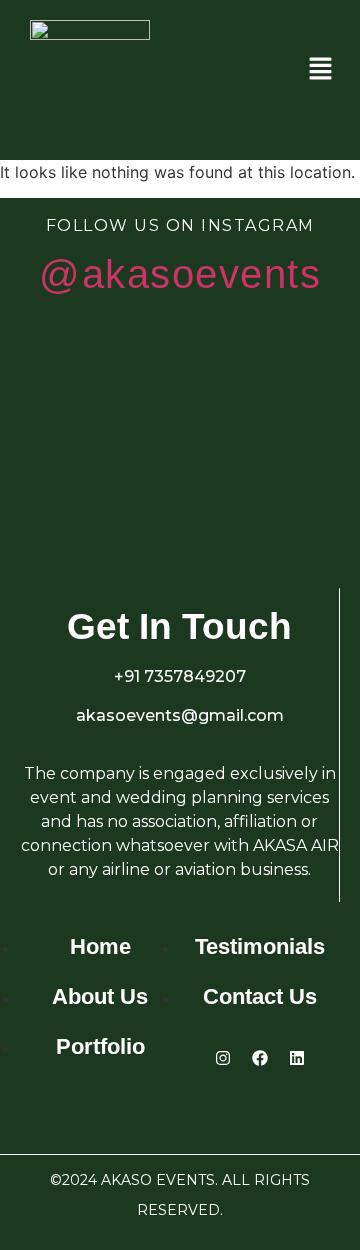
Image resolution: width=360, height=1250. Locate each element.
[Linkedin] (297, 1058)
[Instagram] (223, 1058)
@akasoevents (180, 274)
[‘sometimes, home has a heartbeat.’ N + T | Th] (70, 496)
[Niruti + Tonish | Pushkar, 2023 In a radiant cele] (70, 386)
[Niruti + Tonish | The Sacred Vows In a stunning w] (290, 496)
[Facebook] (260, 1058)
